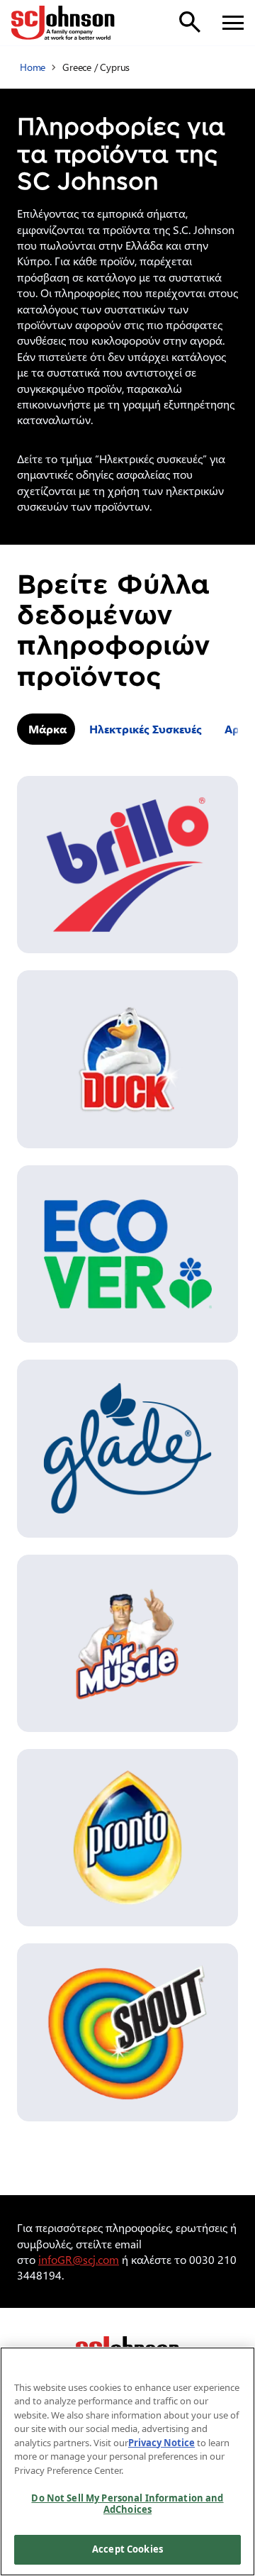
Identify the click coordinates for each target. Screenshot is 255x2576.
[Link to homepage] (63, 23)
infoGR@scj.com (79, 2259)
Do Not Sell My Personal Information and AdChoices (127, 2504)
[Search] (190, 22)
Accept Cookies (127, 2549)
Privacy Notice (161, 2443)
